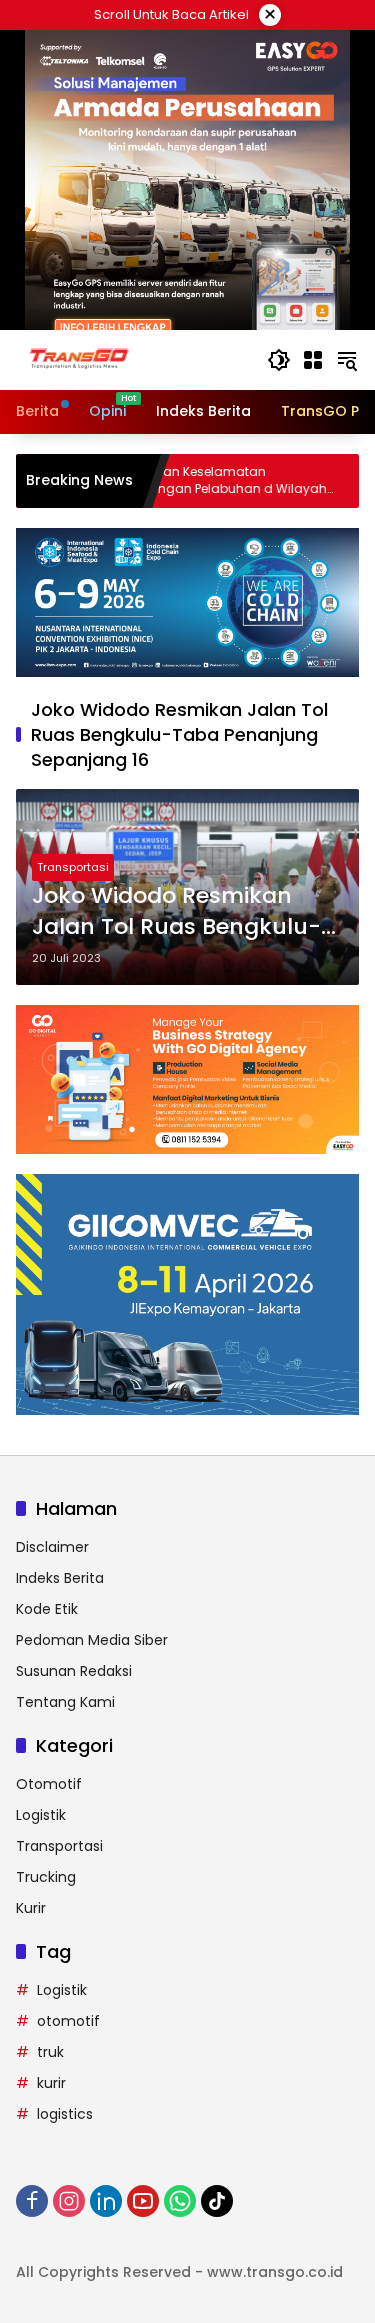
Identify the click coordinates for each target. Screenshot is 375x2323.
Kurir (31, 1908)
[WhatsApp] (180, 2201)
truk (50, 2052)
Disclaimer (52, 1547)
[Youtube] (143, 2201)
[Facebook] (32, 2201)
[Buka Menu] (313, 360)
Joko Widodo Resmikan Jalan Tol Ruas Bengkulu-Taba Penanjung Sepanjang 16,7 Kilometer (176, 912)
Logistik (41, 1815)
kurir (51, 2083)
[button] (279, 360)
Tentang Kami (65, 1702)
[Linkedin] (106, 2201)
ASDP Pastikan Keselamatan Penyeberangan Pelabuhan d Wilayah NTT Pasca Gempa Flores (167, 481)
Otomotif (49, 1784)
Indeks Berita (60, 1578)
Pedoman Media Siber (92, 1640)
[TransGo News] (79, 359)
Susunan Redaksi (74, 1671)
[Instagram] (69, 2201)
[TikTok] (217, 2201)
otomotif (68, 2021)
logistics (65, 2114)
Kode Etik (47, 1609)
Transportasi (73, 867)
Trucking (46, 1877)
